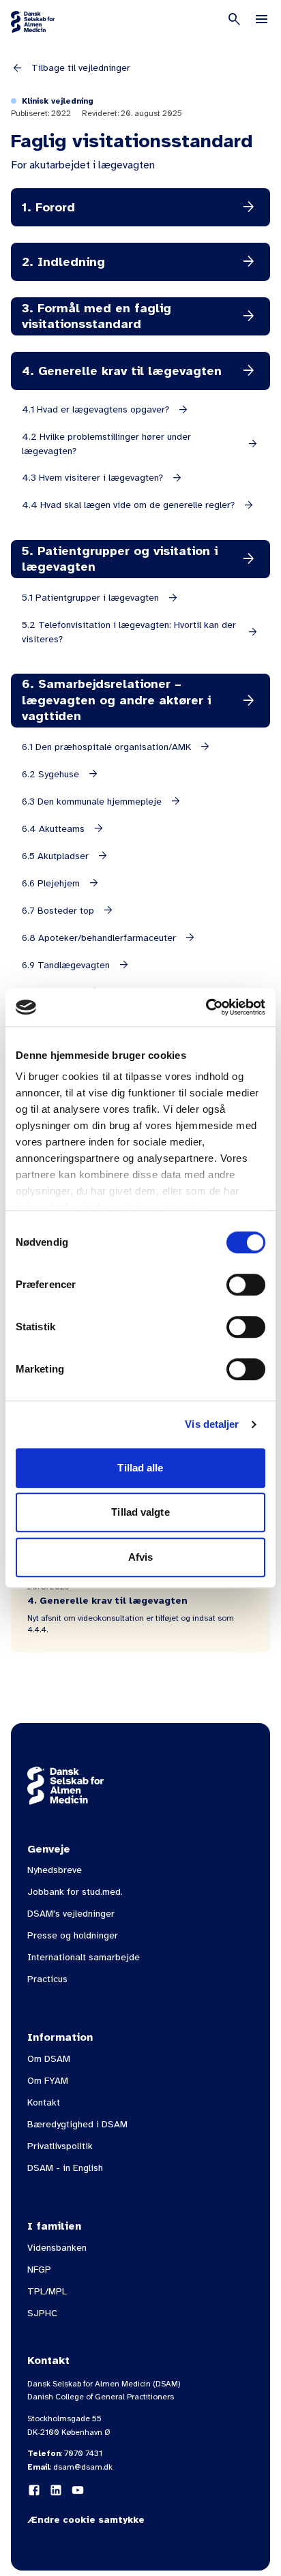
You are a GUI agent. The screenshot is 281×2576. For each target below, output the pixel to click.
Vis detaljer (212, 1424)
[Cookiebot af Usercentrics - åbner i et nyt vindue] (206, 1007)
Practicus (47, 1979)
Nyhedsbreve (55, 1870)
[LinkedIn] (56, 2490)
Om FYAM (48, 2081)
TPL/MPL (47, 2291)
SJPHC (42, 2313)
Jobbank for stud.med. (75, 1892)
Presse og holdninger (73, 1935)
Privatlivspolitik (60, 2146)
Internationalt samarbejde (84, 1957)
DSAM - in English (65, 2168)
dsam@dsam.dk (83, 2467)
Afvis (141, 1557)
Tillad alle (140, 1468)
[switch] (246, 1285)
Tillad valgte (140, 1512)
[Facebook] (34, 2490)
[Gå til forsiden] (33, 22)
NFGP (39, 2270)
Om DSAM (49, 2059)
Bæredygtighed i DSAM (77, 2124)
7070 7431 (83, 2453)
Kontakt (44, 2102)
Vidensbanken (57, 2248)
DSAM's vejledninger (71, 1914)
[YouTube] (78, 2490)
